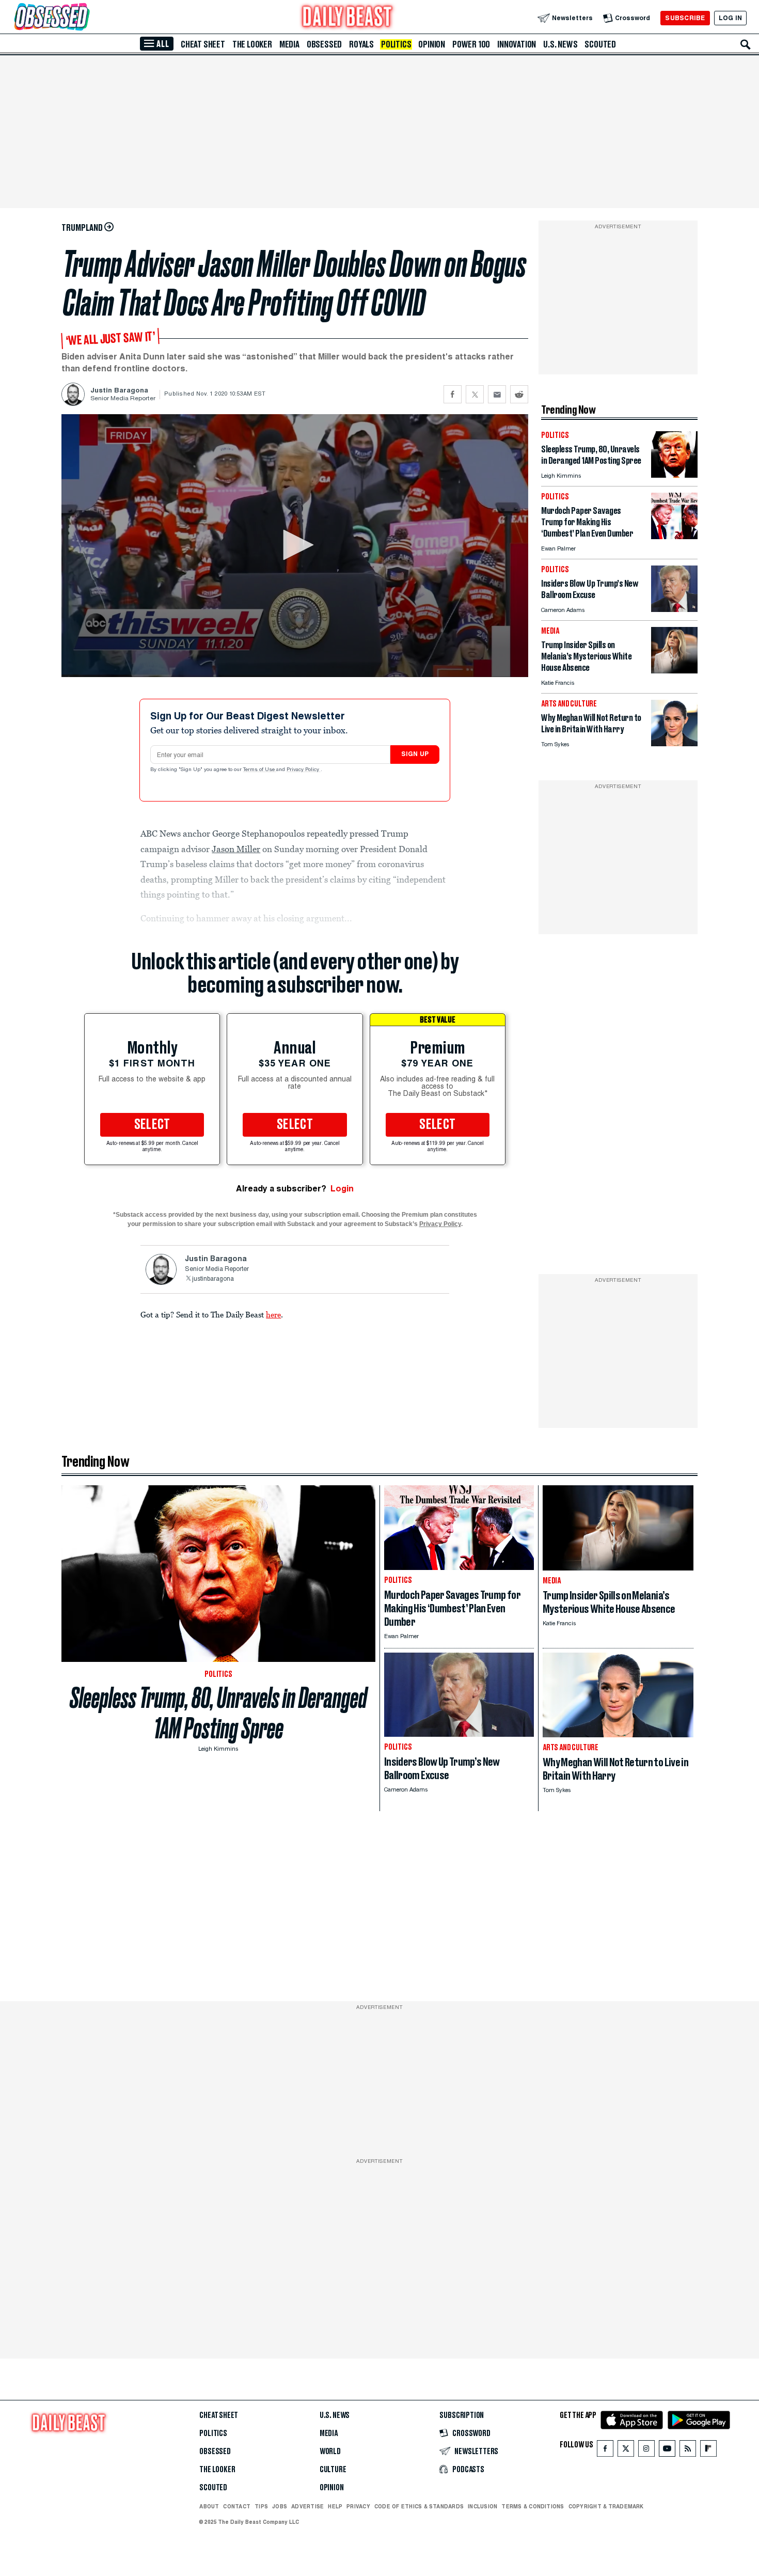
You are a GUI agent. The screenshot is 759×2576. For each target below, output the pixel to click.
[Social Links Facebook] (605, 2451)
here (273, 1314)
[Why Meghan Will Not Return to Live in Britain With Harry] (674, 743)
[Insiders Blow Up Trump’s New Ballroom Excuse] (674, 609)
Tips (261, 2506)
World (330, 2452)
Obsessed (324, 44)
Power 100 (471, 44)
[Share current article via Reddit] (519, 394)
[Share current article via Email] (497, 394)
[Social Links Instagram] (646, 2451)
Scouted (600, 44)
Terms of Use (260, 770)
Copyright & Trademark (606, 2506)
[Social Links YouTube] (667, 2451)
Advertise (307, 2506)
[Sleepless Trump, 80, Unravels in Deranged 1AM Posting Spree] (674, 475)
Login (342, 1189)
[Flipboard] (708, 2451)
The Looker (252, 44)
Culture (333, 2470)
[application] (295, 546)
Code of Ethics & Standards (419, 2506)
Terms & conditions (533, 2506)
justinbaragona (213, 1279)
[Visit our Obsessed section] (85, 18)
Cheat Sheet (203, 44)
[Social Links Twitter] (626, 2451)
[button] (295, 545)
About (209, 2506)
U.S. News (560, 44)
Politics (396, 44)
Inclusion (483, 2506)
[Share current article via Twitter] (475, 394)
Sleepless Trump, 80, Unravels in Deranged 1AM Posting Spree (218, 1713)
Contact (237, 2506)
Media (289, 44)
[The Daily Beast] (347, 18)
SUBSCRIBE (685, 18)
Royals (361, 44)
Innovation (517, 44)
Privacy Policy (304, 770)
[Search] (746, 44)
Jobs (280, 2506)
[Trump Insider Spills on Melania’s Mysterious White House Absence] (674, 671)
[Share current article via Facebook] (453, 394)
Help (335, 2506)
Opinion (432, 44)
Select (152, 1125)
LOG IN (730, 18)
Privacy (358, 2506)
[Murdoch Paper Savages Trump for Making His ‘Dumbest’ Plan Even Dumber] (674, 536)
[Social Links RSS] (688, 2451)
